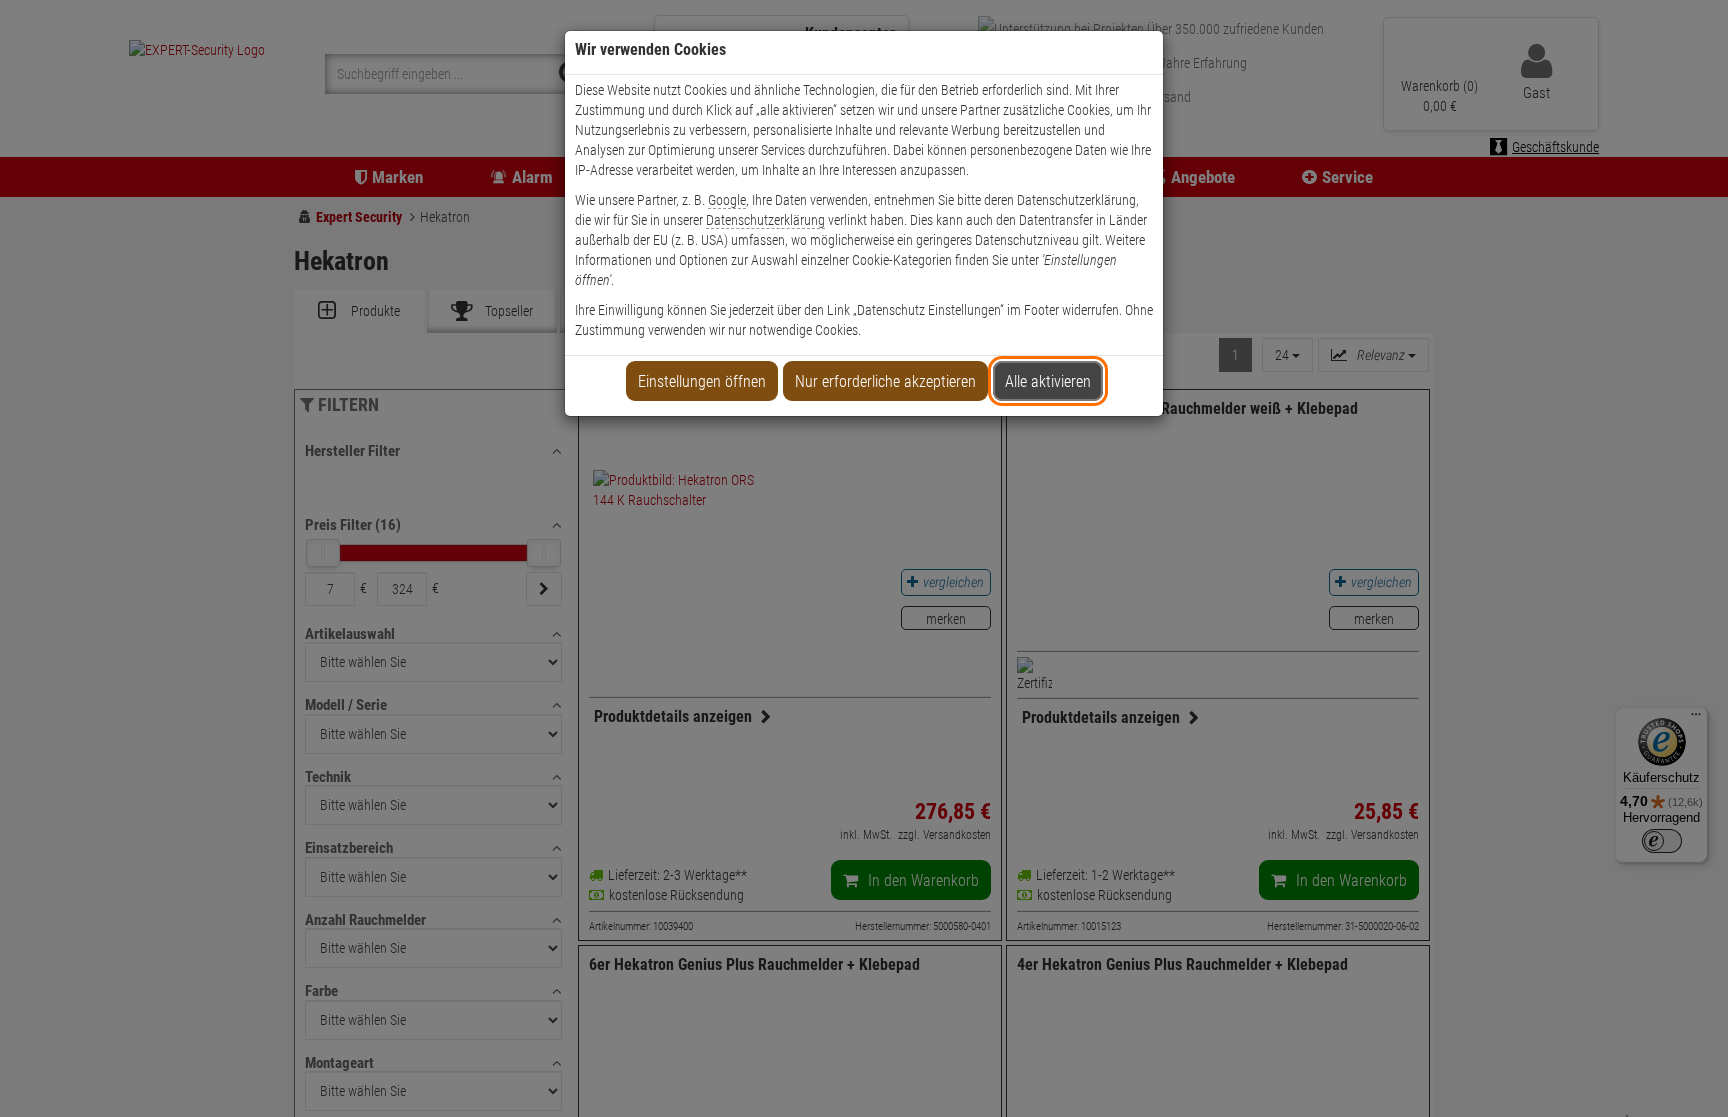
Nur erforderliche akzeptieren (885, 381)
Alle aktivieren (1048, 381)
